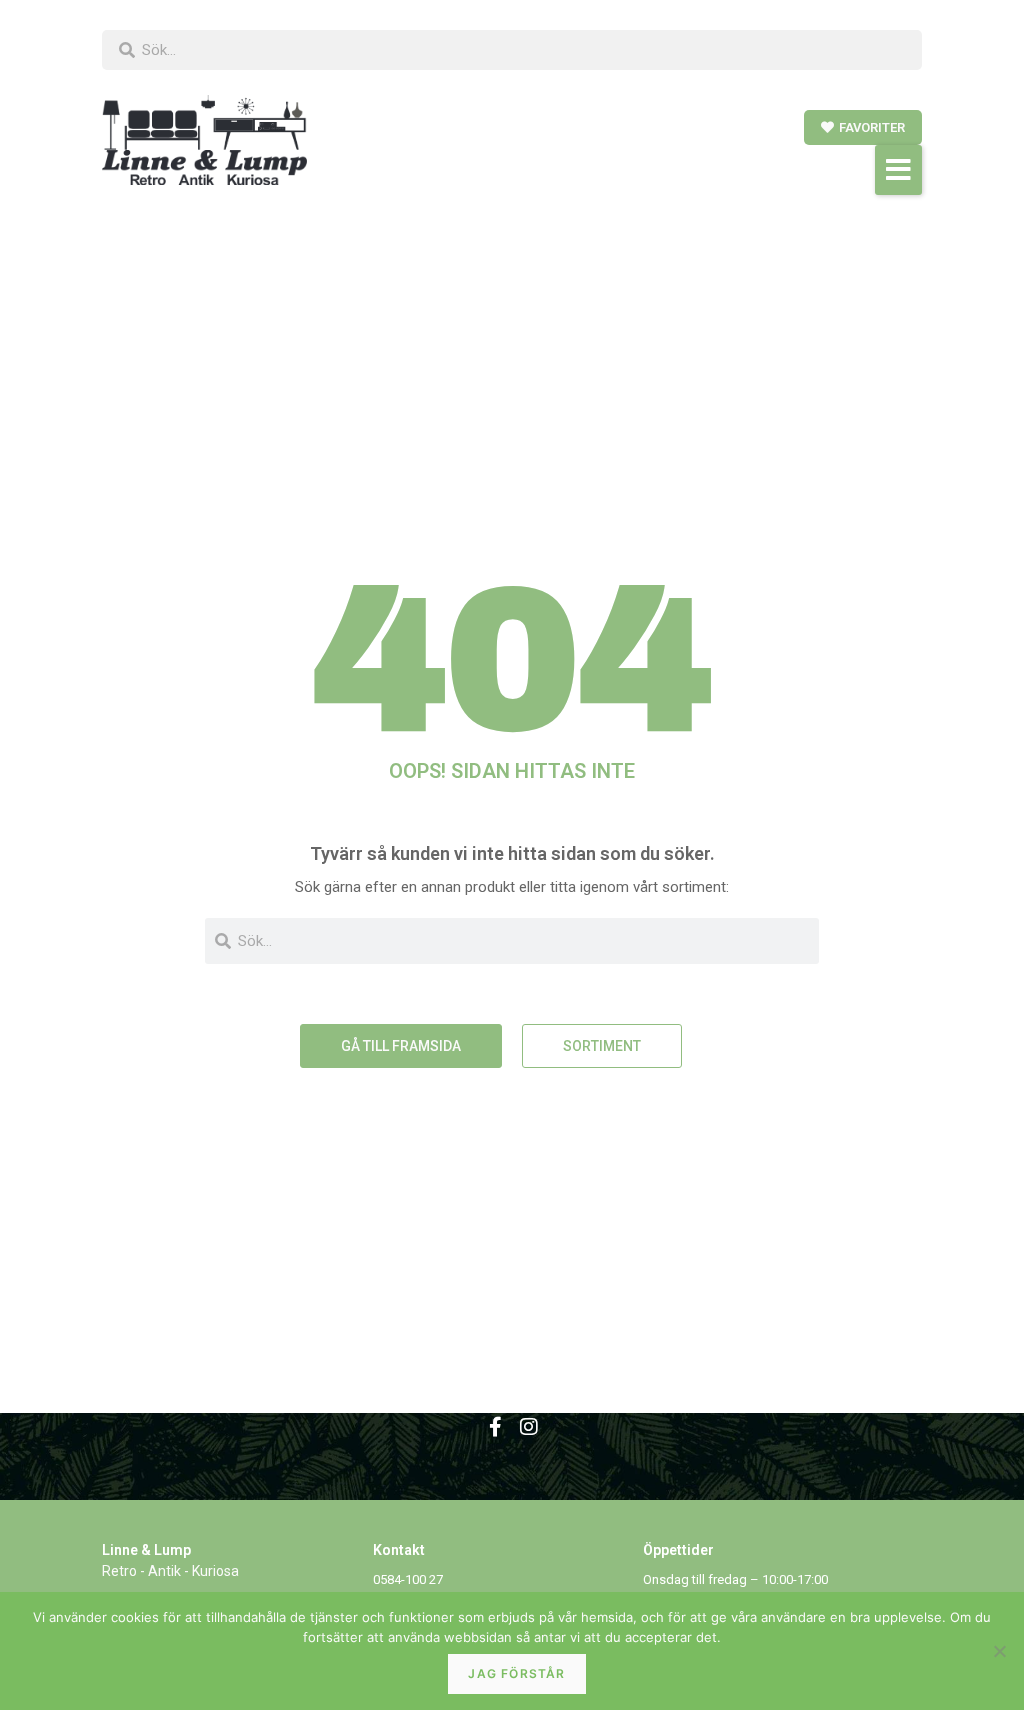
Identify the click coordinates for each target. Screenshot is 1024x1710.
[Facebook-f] (495, 1427)
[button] (898, 170)
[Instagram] (529, 1427)
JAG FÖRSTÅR (516, 1673)
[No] (999, 1651)
